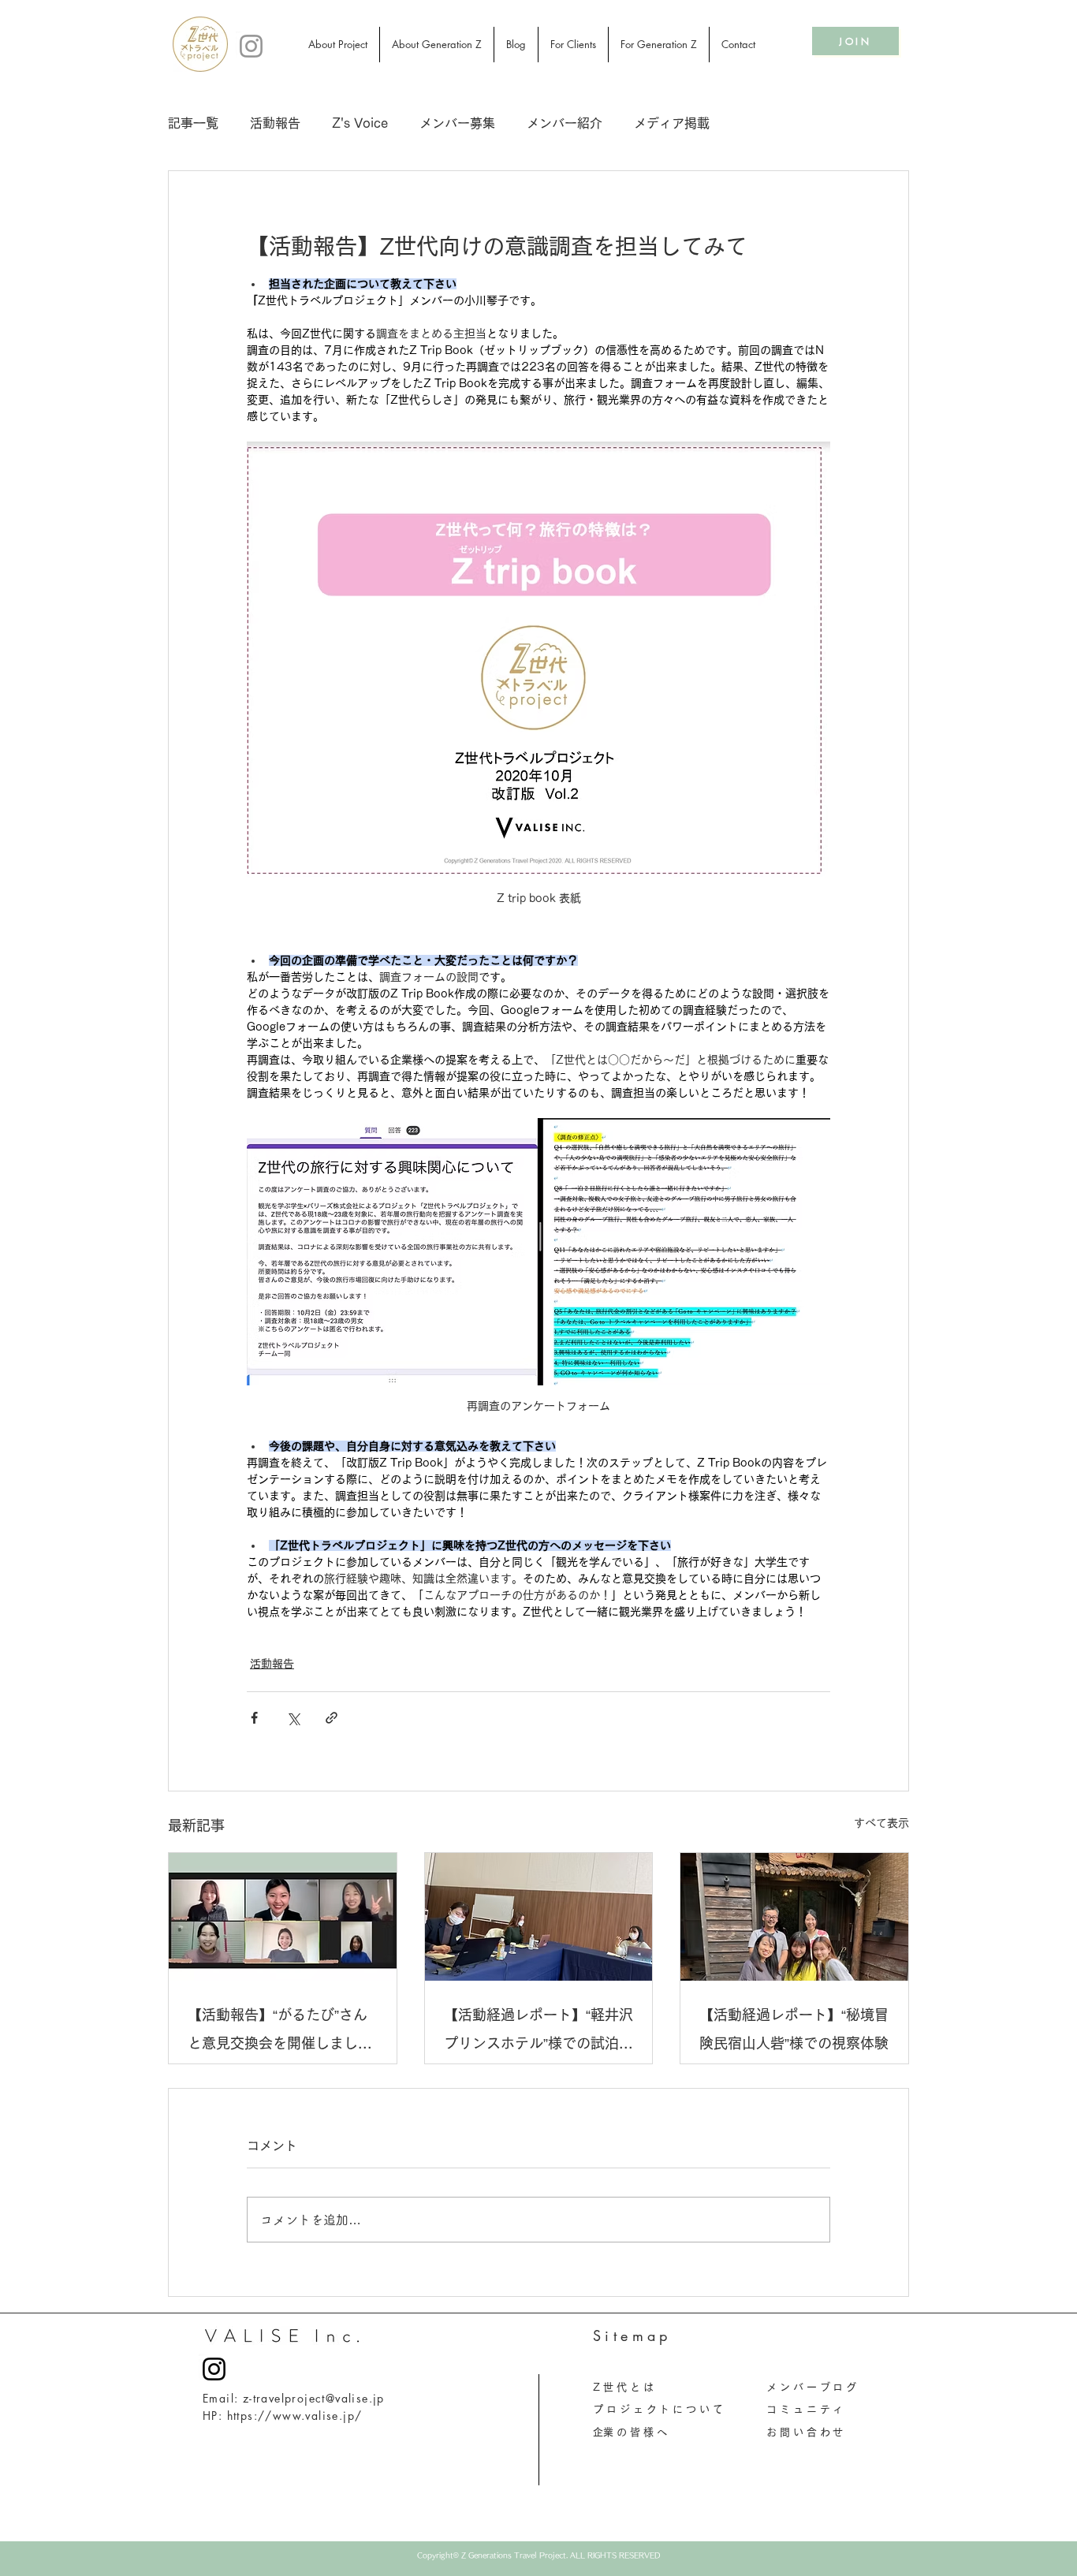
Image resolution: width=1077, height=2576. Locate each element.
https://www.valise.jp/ (295, 2416)
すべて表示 (881, 1823)
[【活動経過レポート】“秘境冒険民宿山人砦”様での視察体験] (794, 1917)
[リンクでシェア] (332, 1718)
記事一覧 (193, 123)
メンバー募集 (457, 123)
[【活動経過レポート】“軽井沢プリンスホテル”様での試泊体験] (539, 1917)
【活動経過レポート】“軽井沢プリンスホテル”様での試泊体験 (538, 2032)
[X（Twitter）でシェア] (293, 1718)
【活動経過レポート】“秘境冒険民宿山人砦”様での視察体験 (794, 2029)
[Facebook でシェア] (254, 1718)
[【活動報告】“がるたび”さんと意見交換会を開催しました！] (283, 1917)
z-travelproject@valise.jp (314, 2398)
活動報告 (275, 123)
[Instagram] (251, 46)
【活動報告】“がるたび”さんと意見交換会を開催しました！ (278, 2032)
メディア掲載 (672, 123)
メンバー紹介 (565, 123)
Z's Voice (360, 123)
